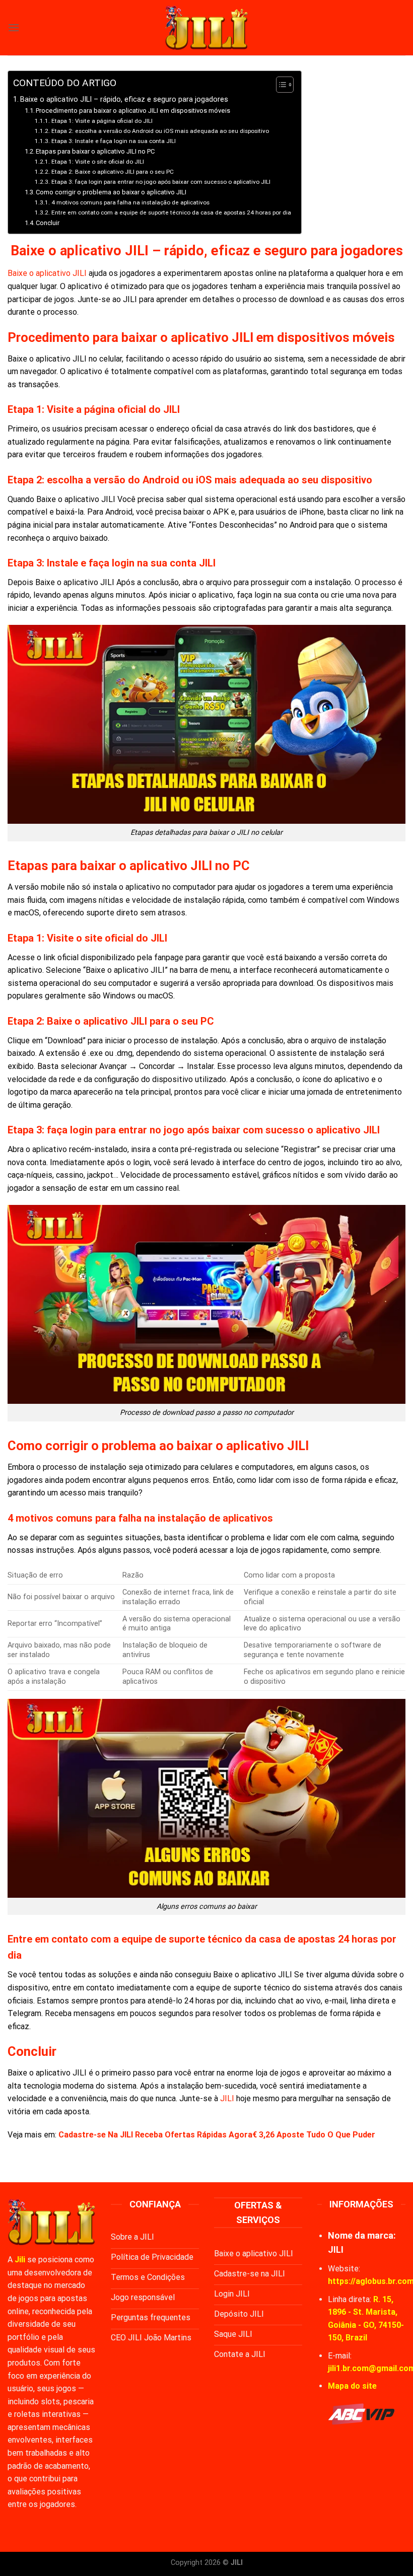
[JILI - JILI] (206, 27)
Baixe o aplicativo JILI (47, 273)
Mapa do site (352, 2386)
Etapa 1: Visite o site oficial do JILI (97, 162)
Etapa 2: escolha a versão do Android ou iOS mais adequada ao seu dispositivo (160, 131)
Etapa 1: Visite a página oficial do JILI (102, 121)
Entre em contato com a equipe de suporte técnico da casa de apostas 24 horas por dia (171, 212)
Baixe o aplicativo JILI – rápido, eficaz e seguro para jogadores (124, 99)
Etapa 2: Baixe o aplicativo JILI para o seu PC (112, 172)
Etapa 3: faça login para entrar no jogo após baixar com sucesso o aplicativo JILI (161, 182)
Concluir (48, 223)
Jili (20, 2260)
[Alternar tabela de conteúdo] (280, 85)
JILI (227, 2098)
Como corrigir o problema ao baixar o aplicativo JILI (111, 192)
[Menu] (14, 27)
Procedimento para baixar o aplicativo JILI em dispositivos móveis (133, 111)
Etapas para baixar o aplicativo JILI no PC (95, 151)
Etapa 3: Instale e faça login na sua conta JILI (113, 141)
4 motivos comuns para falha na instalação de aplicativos (130, 202)
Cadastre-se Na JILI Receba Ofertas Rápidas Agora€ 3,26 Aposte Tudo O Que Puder (217, 2135)
